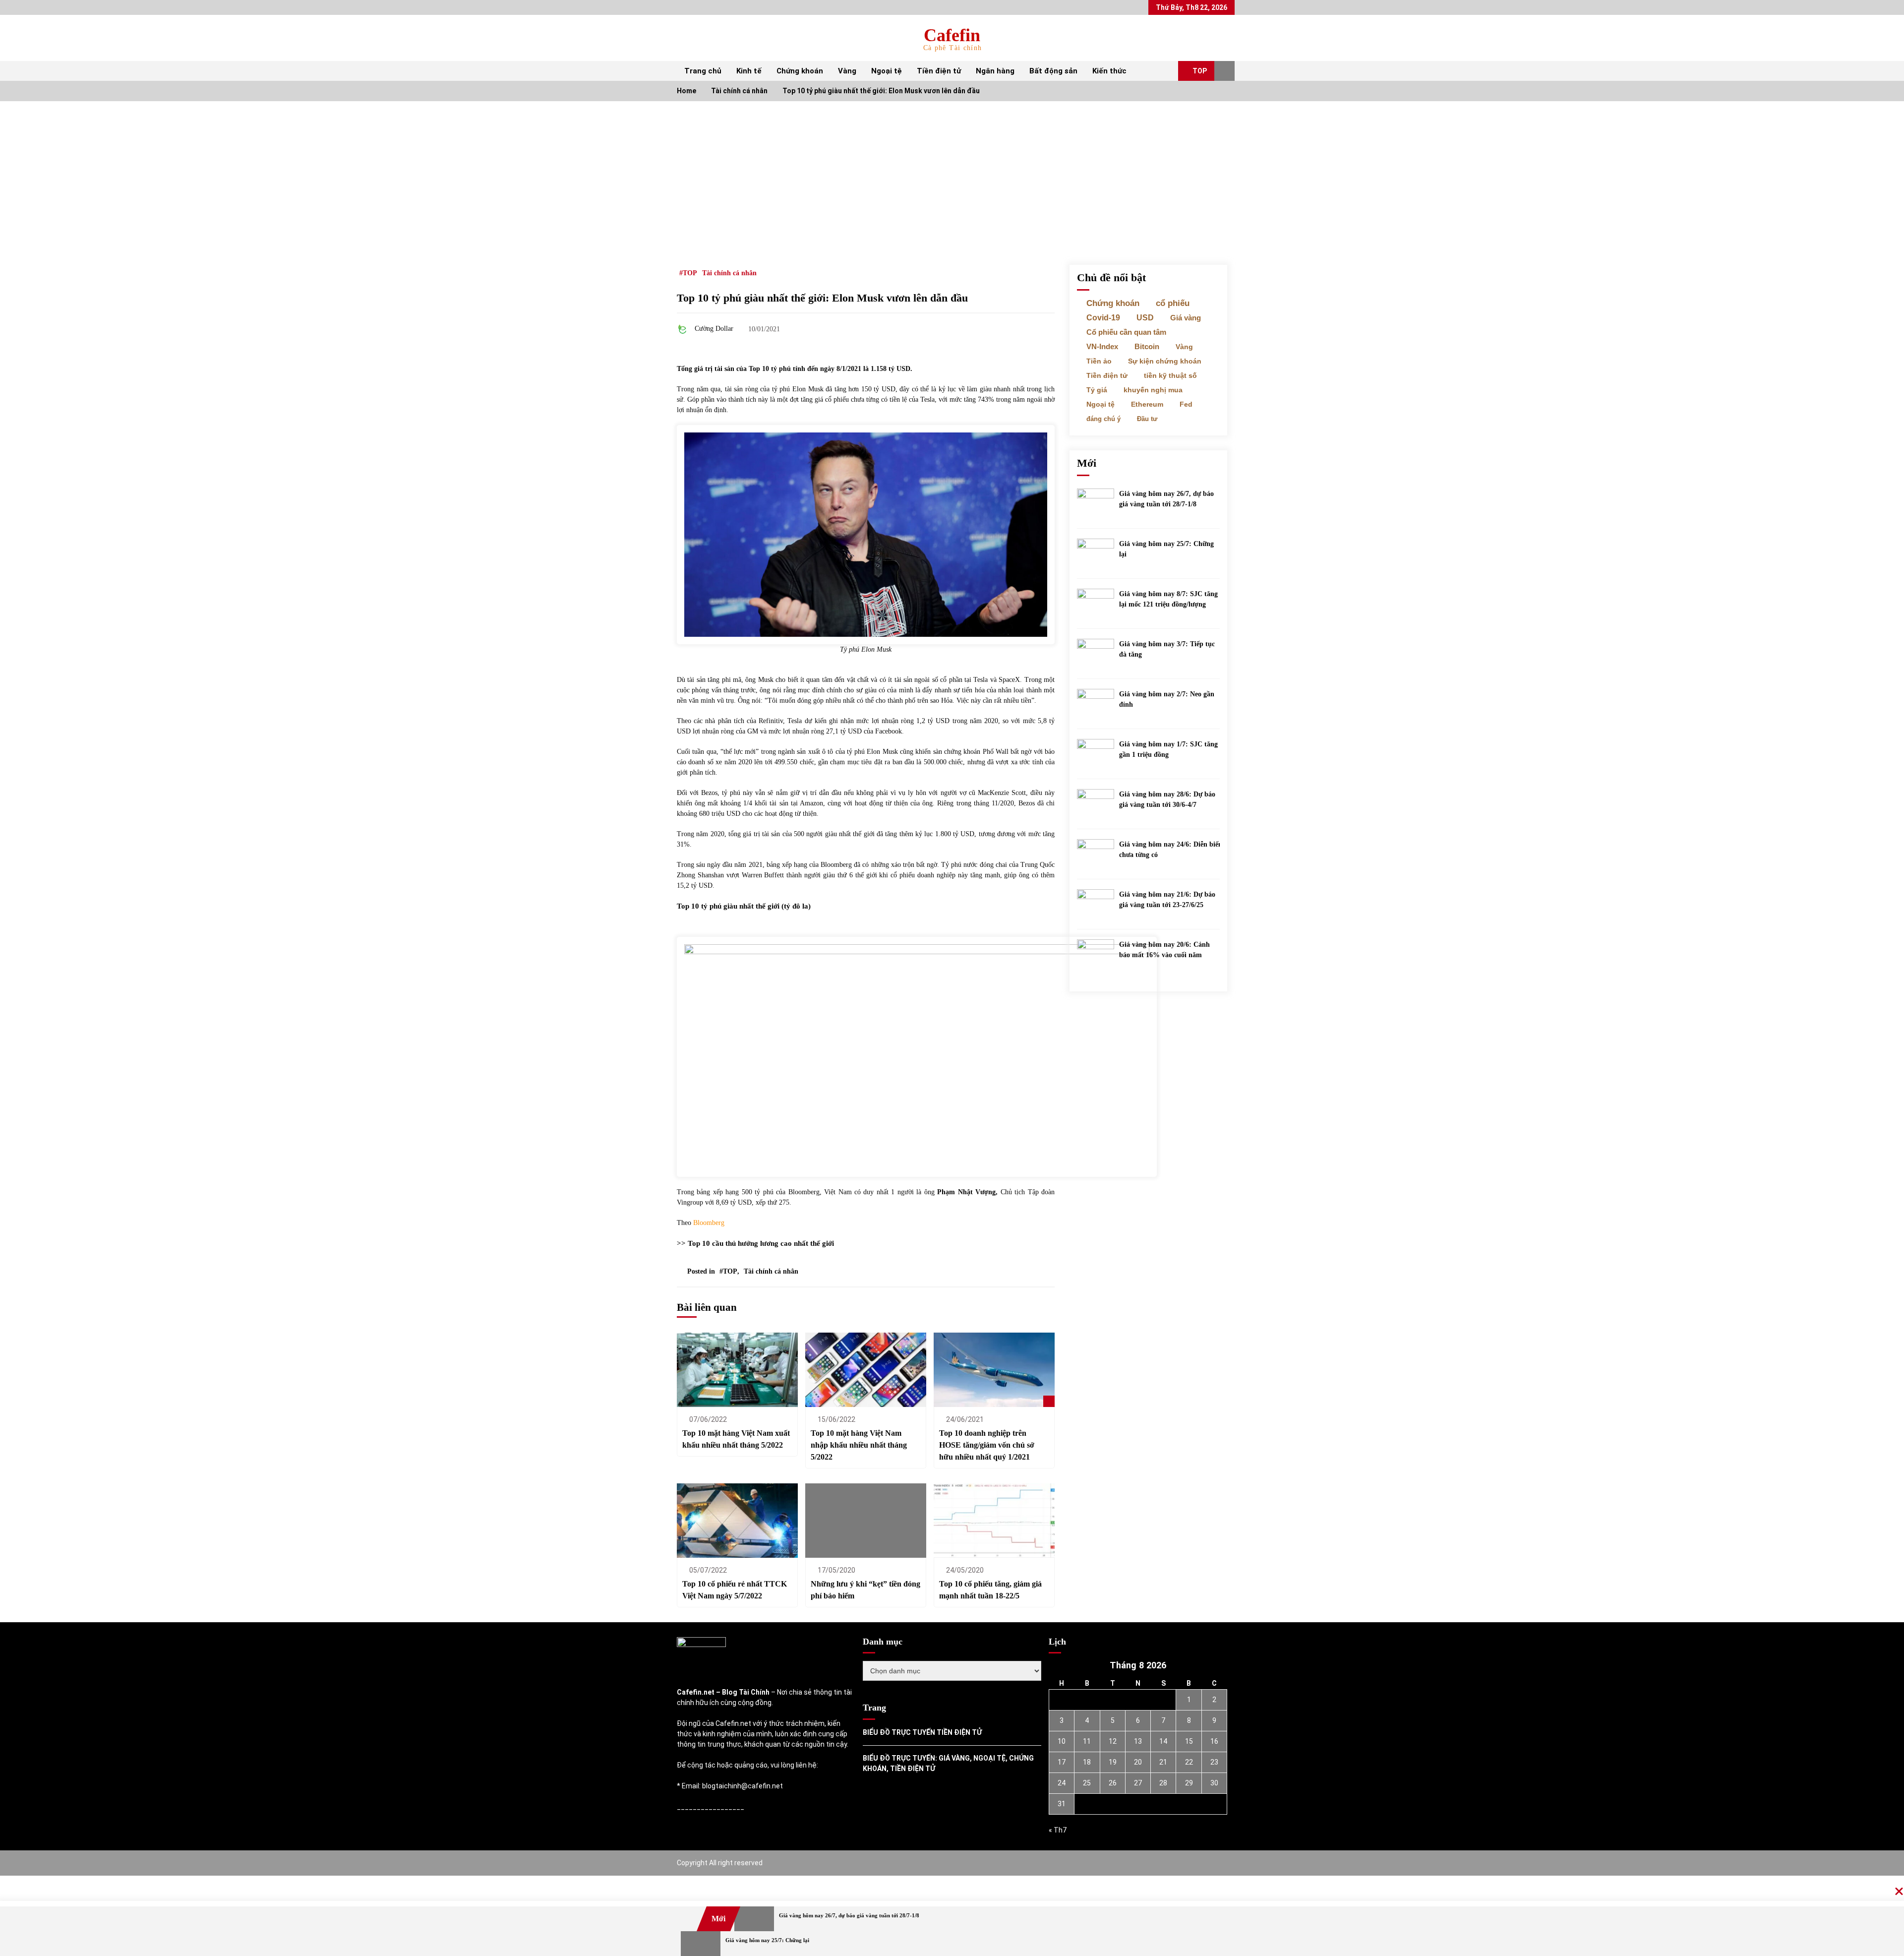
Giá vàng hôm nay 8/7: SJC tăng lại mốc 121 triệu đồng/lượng (1168, 599)
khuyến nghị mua (1153, 390)
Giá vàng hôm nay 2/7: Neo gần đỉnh (1167, 699)
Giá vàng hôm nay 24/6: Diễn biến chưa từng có (1171, 850)
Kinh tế (749, 71)
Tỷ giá (1097, 390)
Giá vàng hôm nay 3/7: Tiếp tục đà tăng (1167, 649)
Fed (1186, 404)
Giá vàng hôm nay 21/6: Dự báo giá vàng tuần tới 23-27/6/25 (1167, 900)
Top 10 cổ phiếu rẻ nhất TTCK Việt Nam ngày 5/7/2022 (735, 1590)
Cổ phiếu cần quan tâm (1126, 332)
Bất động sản (1053, 71)
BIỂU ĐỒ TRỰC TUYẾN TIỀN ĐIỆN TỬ (922, 1732)
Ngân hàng (995, 71)
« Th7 (1058, 1830)
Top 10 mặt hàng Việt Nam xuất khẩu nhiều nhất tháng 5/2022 (736, 1439)
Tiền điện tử (939, 71)
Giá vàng (1186, 318)
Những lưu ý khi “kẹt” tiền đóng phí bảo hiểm (865, 1590)
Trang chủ (703, 71)
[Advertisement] (952, 176)
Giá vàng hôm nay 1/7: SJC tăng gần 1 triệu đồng (1168, 749)
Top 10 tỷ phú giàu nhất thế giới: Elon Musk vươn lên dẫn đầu (822, 298)
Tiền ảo (1099, 361)
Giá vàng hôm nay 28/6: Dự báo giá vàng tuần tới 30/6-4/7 (1167, 799)
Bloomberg (709, 1223)
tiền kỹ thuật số (1170, 375)
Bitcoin (1147, 347)
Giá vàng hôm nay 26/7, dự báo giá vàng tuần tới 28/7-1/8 (1166, 499)
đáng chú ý (1103, 419)
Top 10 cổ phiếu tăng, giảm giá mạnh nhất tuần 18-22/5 (990, 1590)
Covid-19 (1103, 318)
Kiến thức (1109, 71)
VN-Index (1102, 347)
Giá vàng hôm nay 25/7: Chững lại (1166, 549)
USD (1145, 318)
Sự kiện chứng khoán (1165, 361)
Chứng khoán (800, 71)
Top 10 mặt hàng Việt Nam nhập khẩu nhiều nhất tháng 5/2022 (859, 1445)
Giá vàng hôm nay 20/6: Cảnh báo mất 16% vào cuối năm (1164, 950)
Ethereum (1147, 404)
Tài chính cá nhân (729, 273)
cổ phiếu (1173, 303)
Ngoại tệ (887, 71)
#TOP (688, 273)
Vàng (847, 71)
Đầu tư (1147, 419)
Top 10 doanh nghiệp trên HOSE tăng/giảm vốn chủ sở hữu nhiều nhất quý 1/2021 (987, 1445)
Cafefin (952, 35)
